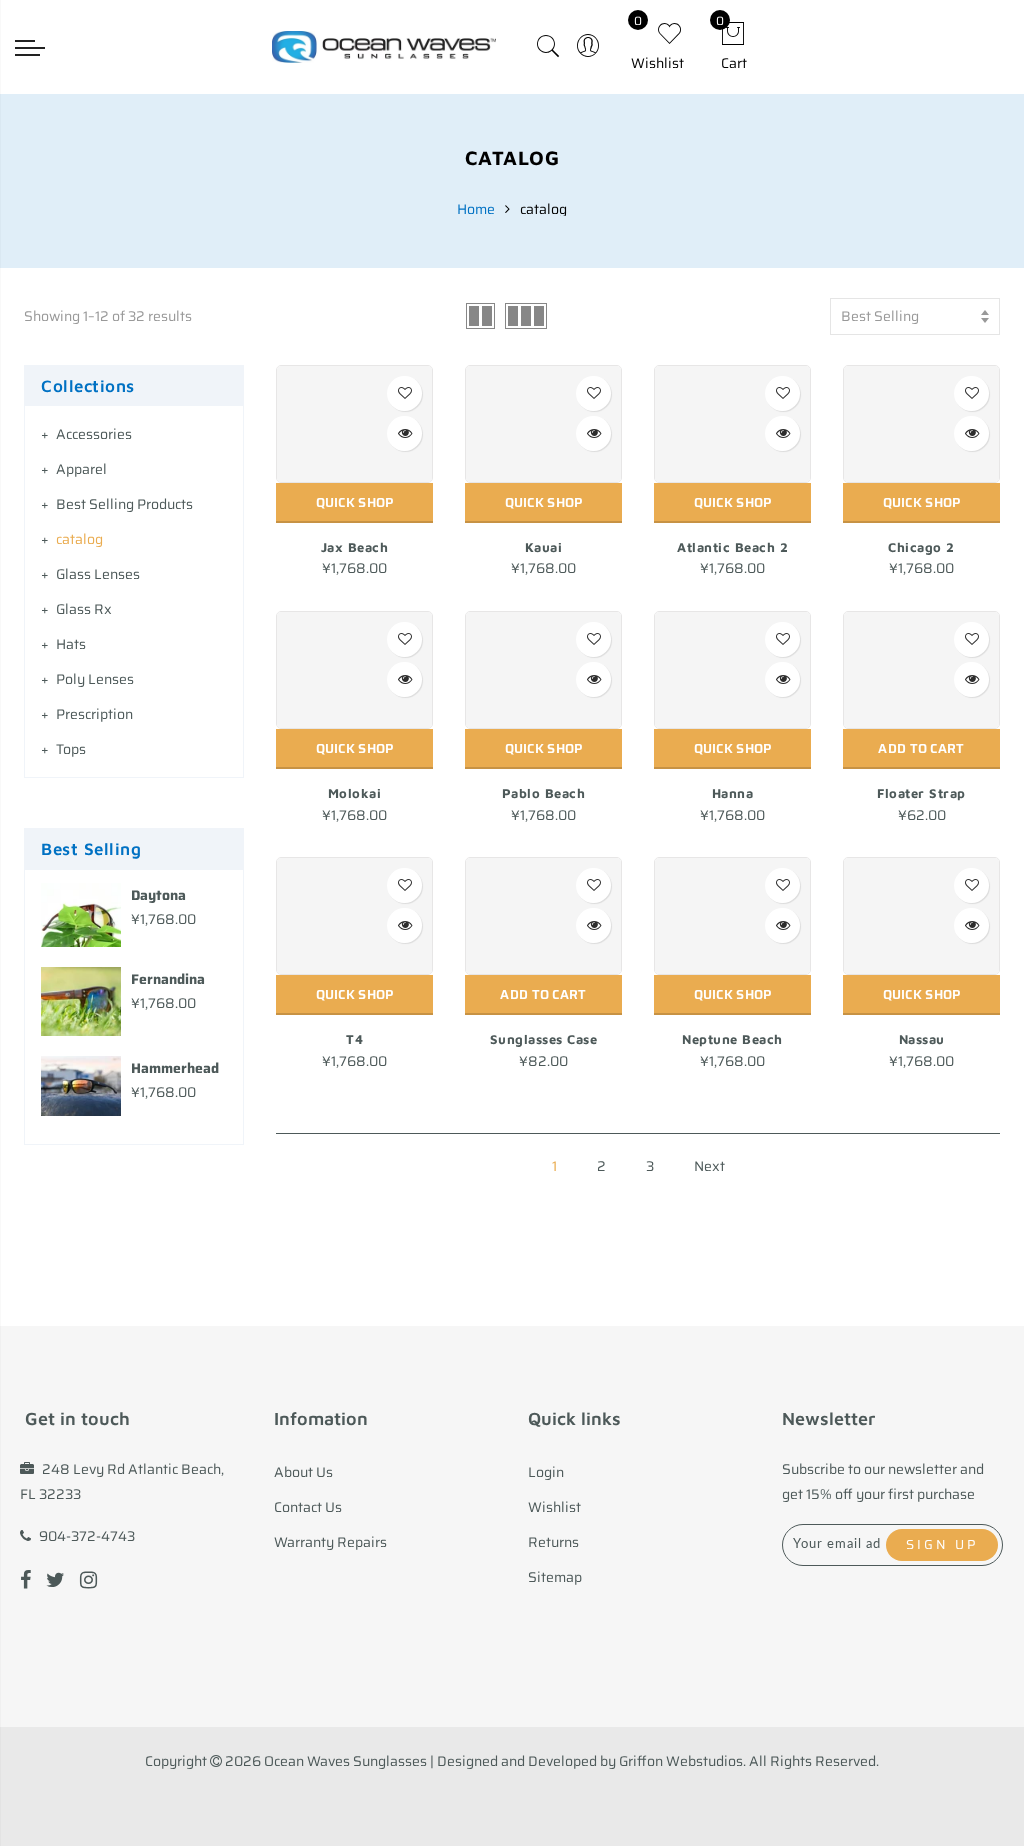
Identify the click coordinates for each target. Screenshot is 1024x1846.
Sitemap (555, 1577)
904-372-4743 (87, 1536)
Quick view (404, 433)
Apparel (81, 469)
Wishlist (554, 1507)
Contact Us (308, 1507)
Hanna (733, 793)
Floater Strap (921, 793)
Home (476, 209)
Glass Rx (84, 609)
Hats (71, 644)
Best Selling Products (124, 504)
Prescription (94, 714)
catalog (79, 539)
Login (546, 1472)
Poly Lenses (95, 679)
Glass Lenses (98, 574)
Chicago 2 (921, 547)
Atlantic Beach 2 (732, 547)
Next (709, 1166)
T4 (354, 1039)
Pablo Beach (544, 793)
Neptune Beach (732, 1039)
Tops (71, 749)
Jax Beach (355, 547)
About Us (303, 1472)
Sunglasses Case (544, 1039)
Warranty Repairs (330, 1542)
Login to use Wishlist (404, 393)
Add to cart (921, 748)
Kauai (544, 547)
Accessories (94, 434)
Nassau (922, 1039)
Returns (553, 1542)
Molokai (355, 793)
